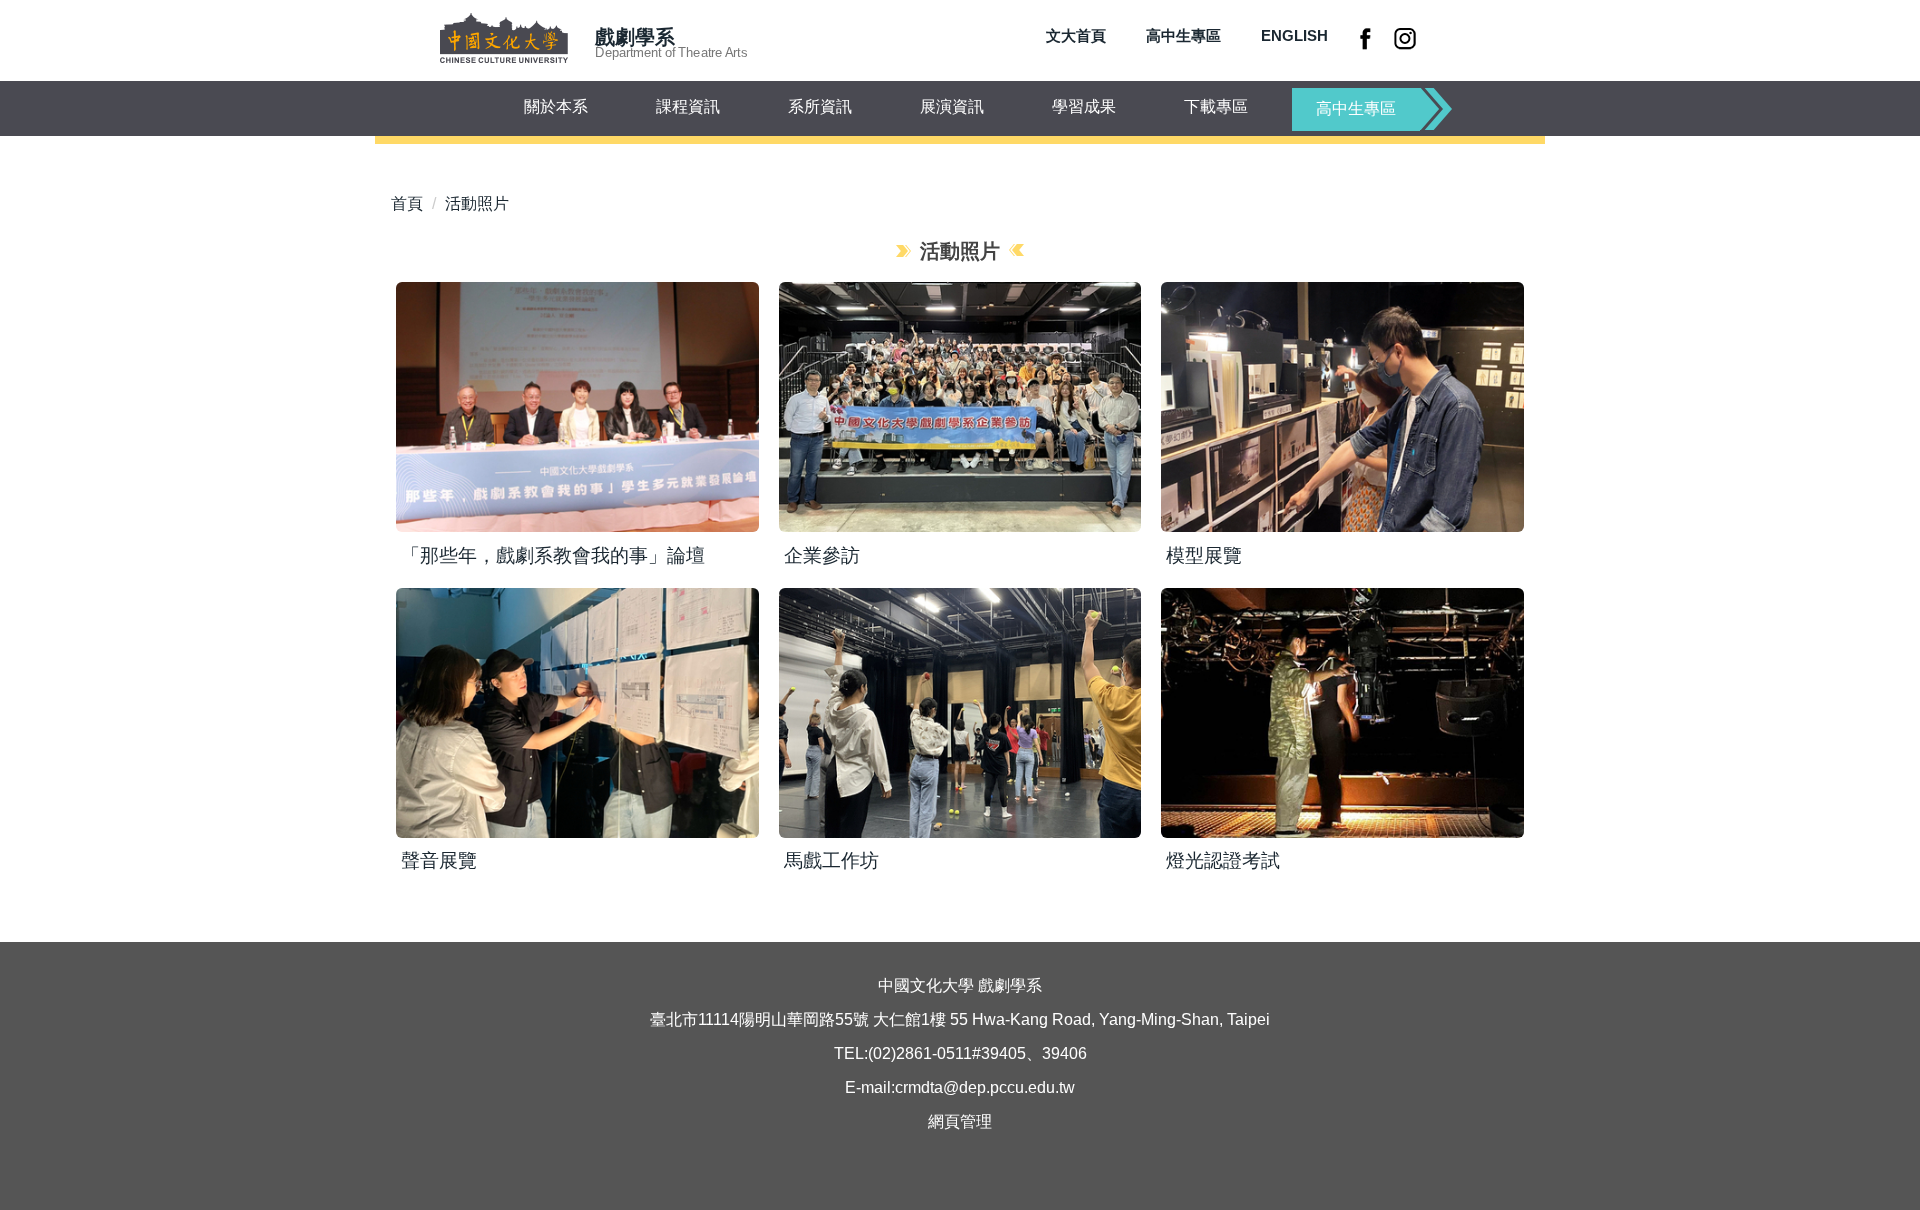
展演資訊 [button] (952, 106)
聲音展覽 (439, 860)
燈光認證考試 (1223, 860)
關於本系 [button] (556, 106)
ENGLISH (1294, 35)
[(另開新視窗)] (1368, 38)
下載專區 (1216, 106)
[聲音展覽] (577, 713)
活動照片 (477, 203)
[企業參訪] (960, 407)
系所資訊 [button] (820, 106)
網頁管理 (960, 1121)
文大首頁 (1076, 35)
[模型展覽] (1342, 407)
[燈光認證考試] (1342, 713)
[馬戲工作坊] (960, 713)
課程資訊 (688, 106)
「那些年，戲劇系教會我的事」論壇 (553, 555)
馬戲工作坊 (831, 860)
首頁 (407, 203)
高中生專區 (1183, 35)
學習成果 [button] (1084, 106)
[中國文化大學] (503, 39)
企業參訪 (822, 555)
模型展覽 (1204, 555)
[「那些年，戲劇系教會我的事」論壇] (577, 407)
